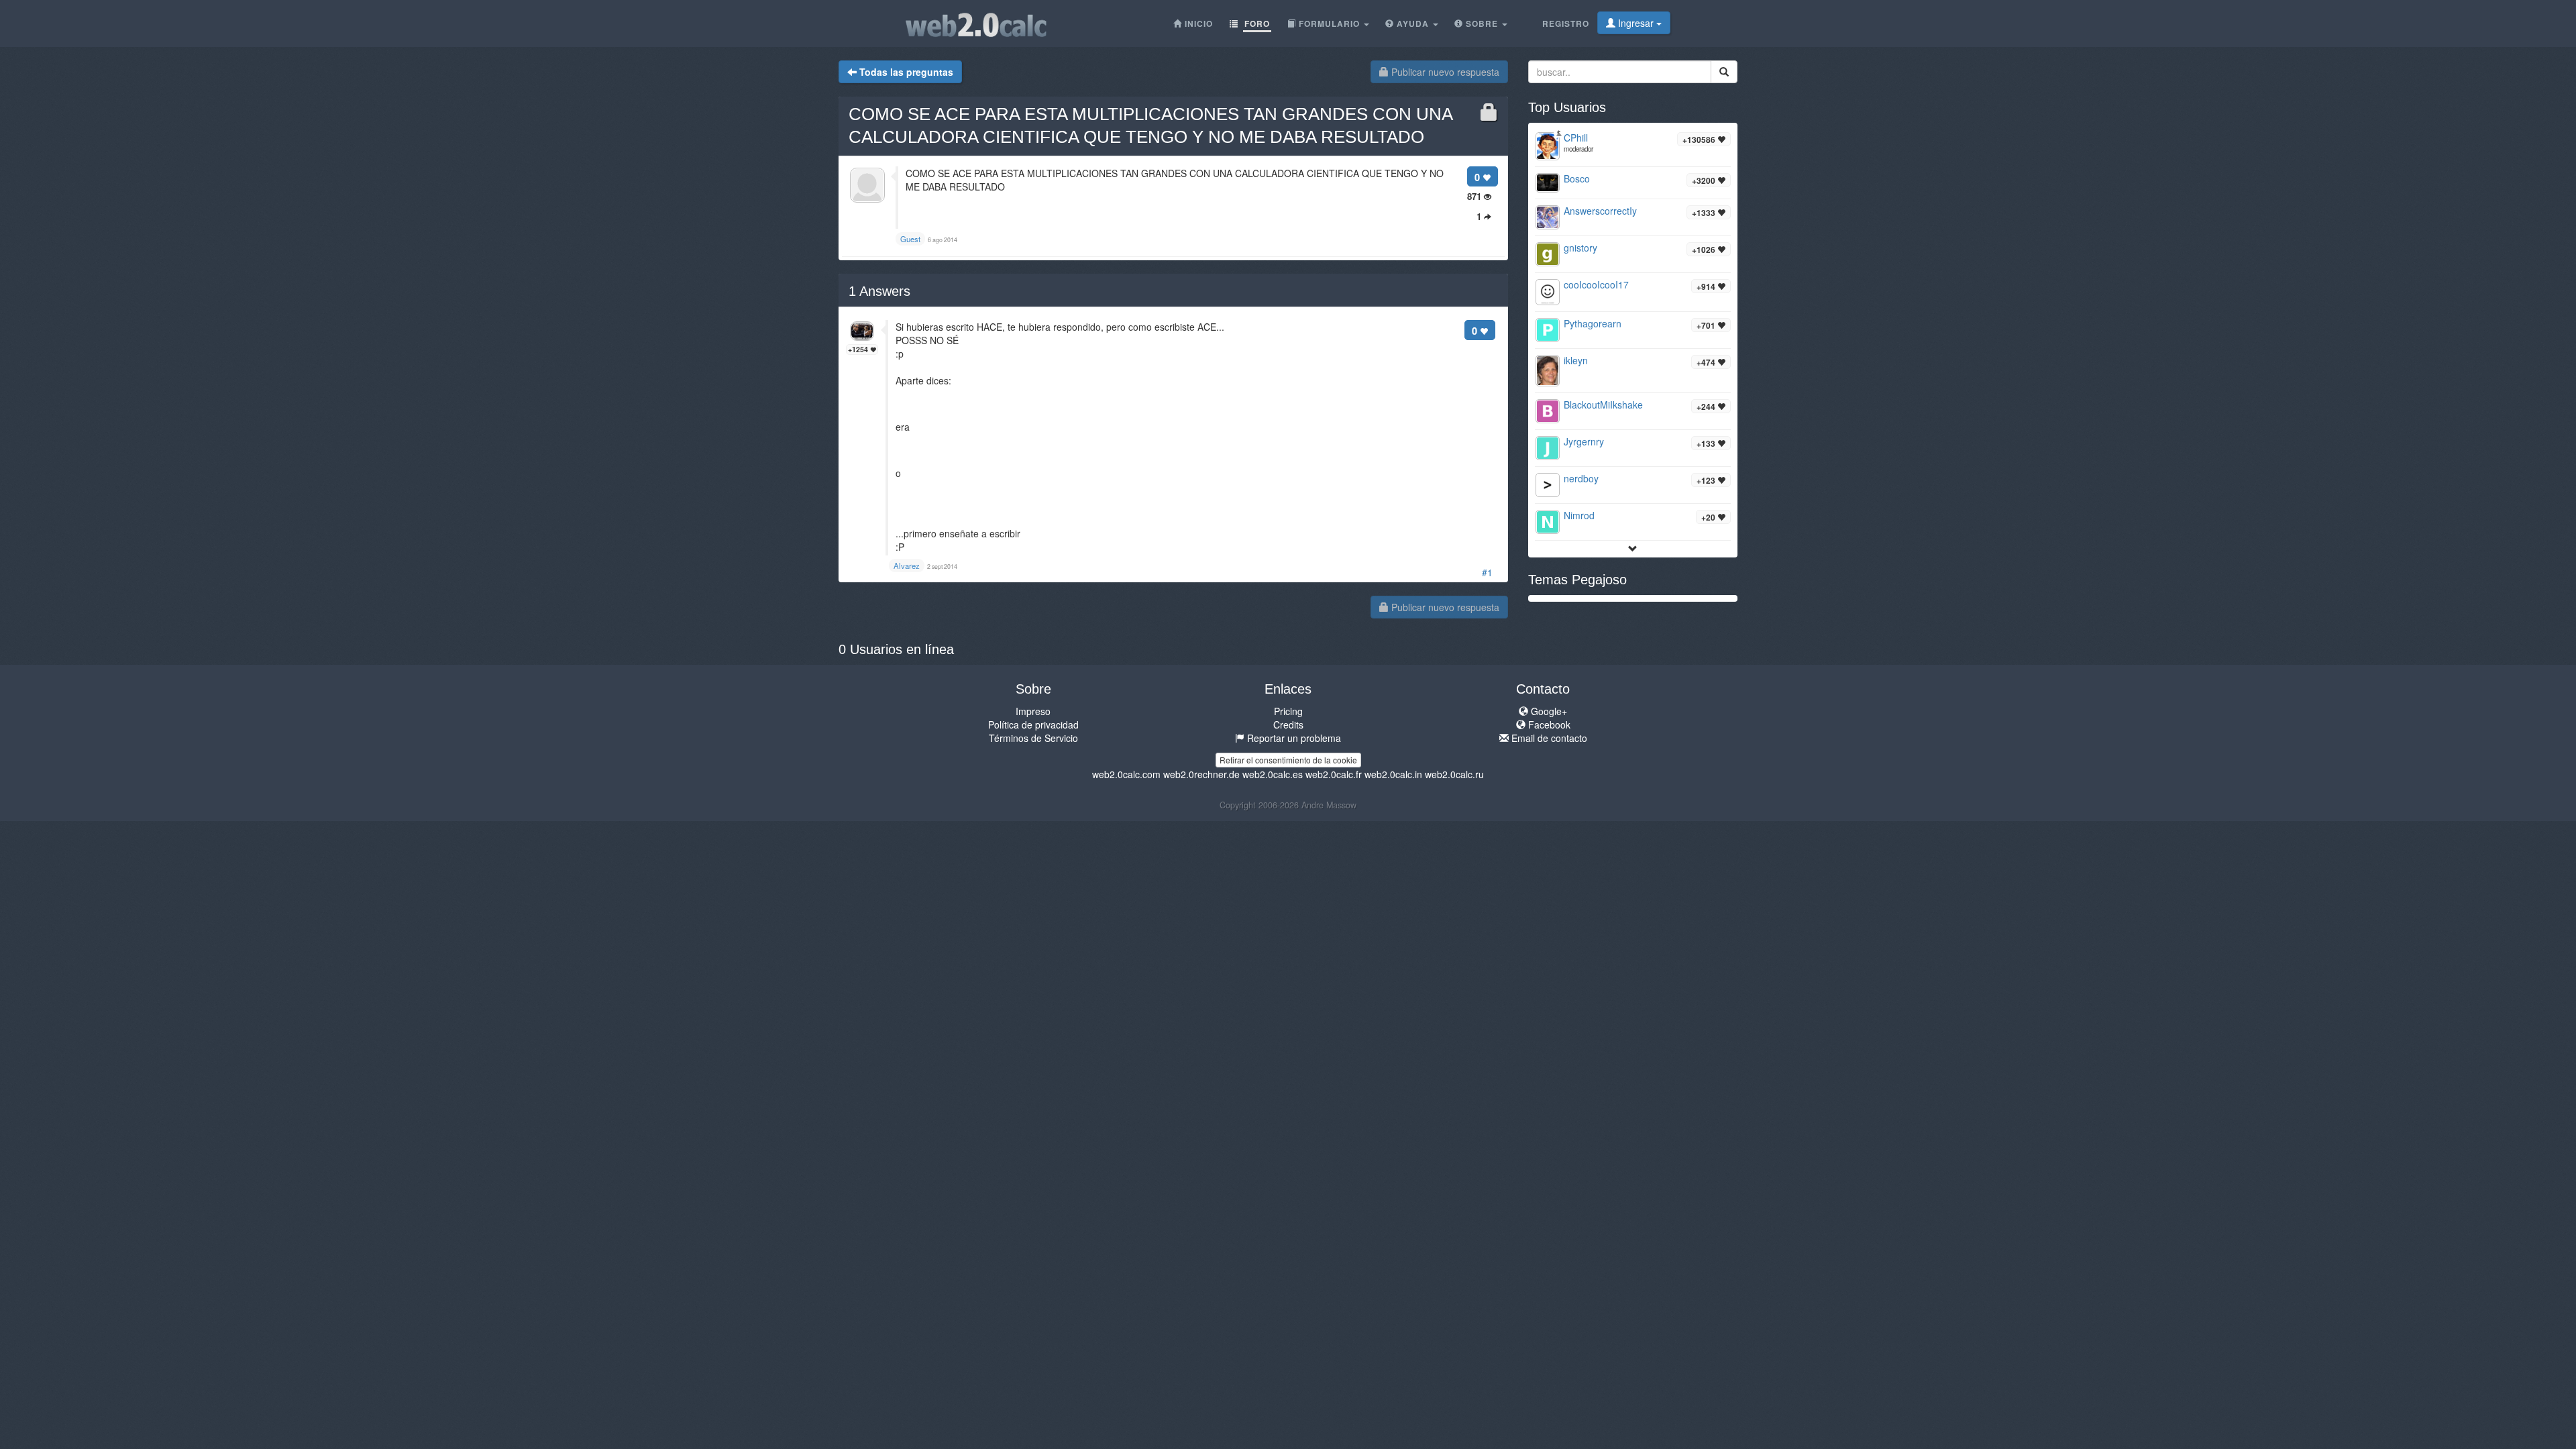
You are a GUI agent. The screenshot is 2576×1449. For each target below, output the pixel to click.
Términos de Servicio (1033, 738)
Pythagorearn (1593, 323)
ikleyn (1576, 360)
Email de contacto (1548, 738)
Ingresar (1636, 23)
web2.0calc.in (1393, 774)
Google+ (1548, 711)
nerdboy (1581, 478)
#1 (1487, 572)
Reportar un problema (1293, 738)
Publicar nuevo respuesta (1444, 72)
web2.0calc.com (1126, 774)
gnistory (1580, 248)
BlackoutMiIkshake (1603, 405)
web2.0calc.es (1273, 774)
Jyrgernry (1584, 441)
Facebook (1548, 724)
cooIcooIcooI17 (1596, 284)
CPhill (1576, 138)
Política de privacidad (1033, 724)
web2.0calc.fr (1334, 774)
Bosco (1577, 178)
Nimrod (1579, 515)
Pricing (1288, 711)
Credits (1288, 724)
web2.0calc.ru (1454, 774)
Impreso (1033, 711)
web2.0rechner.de (1201, 774)
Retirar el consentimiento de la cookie (1288, 760)
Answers (879, 291)
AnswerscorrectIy (1600, 211)
